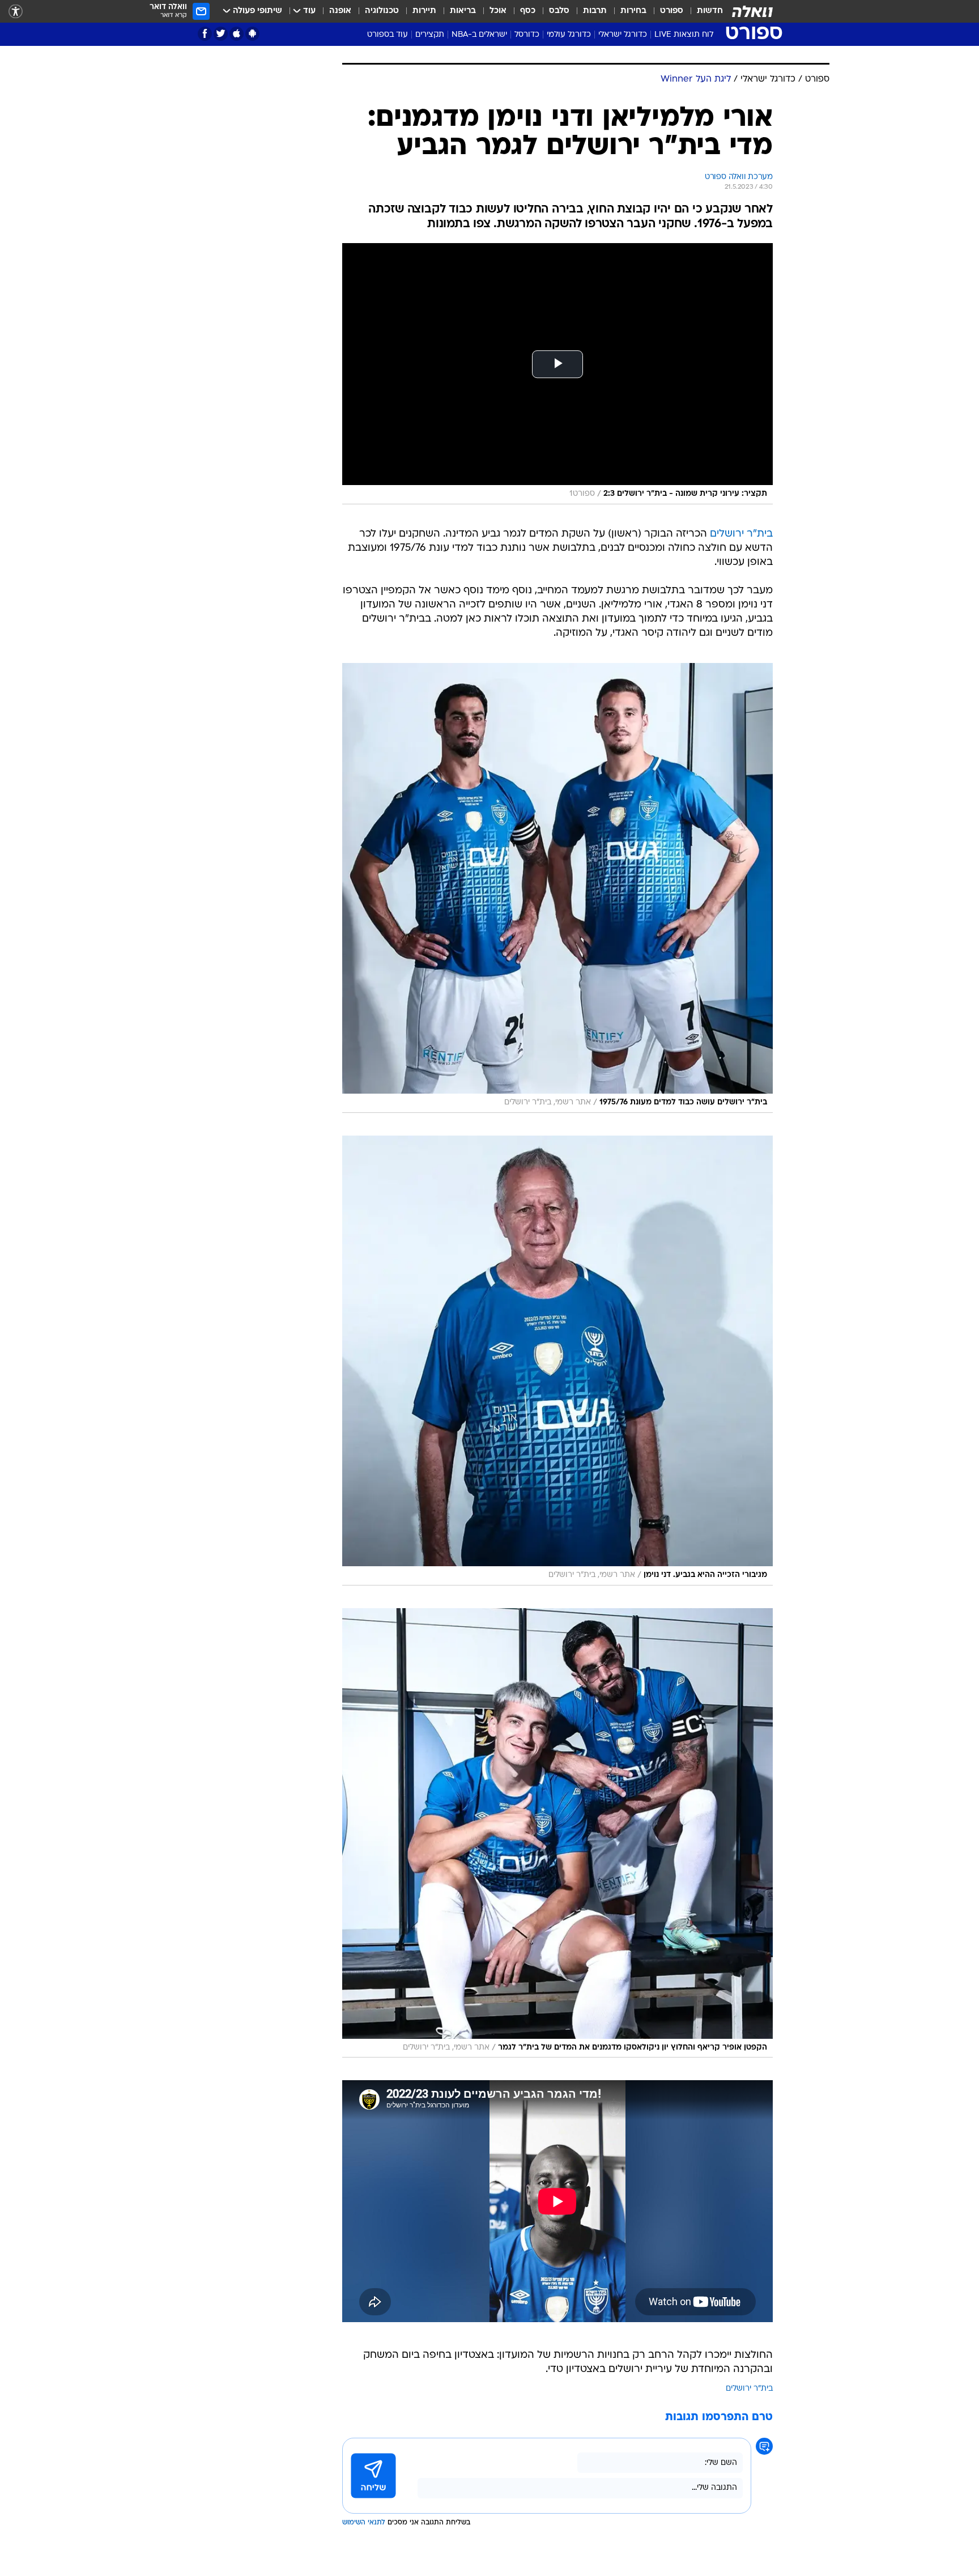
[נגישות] (16, 12)
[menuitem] (703, 11)
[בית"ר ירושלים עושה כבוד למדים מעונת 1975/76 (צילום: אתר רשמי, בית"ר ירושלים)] (557, 888)
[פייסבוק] (205, 34)
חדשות (710, 11)
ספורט (672, 11)
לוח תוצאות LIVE (684, 35)
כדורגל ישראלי (623, 35)
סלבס (559, 11)
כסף (528, 11)
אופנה (340, 11)
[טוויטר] (221, 34)
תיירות (424, 11)
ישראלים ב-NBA (479, 35)
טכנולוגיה (382, 11)
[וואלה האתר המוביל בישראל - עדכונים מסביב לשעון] (752, 11)
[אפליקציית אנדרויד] (252, 34)
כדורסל (527, 35)
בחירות (633, 11)
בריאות (463, 11)
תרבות (595, 11)
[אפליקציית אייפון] (237, 34)
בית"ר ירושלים (741, 534)
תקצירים (430, 35)
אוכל (498, 11)
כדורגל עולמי (569, 35)
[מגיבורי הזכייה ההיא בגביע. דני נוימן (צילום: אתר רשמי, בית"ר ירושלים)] (557, 1361)
